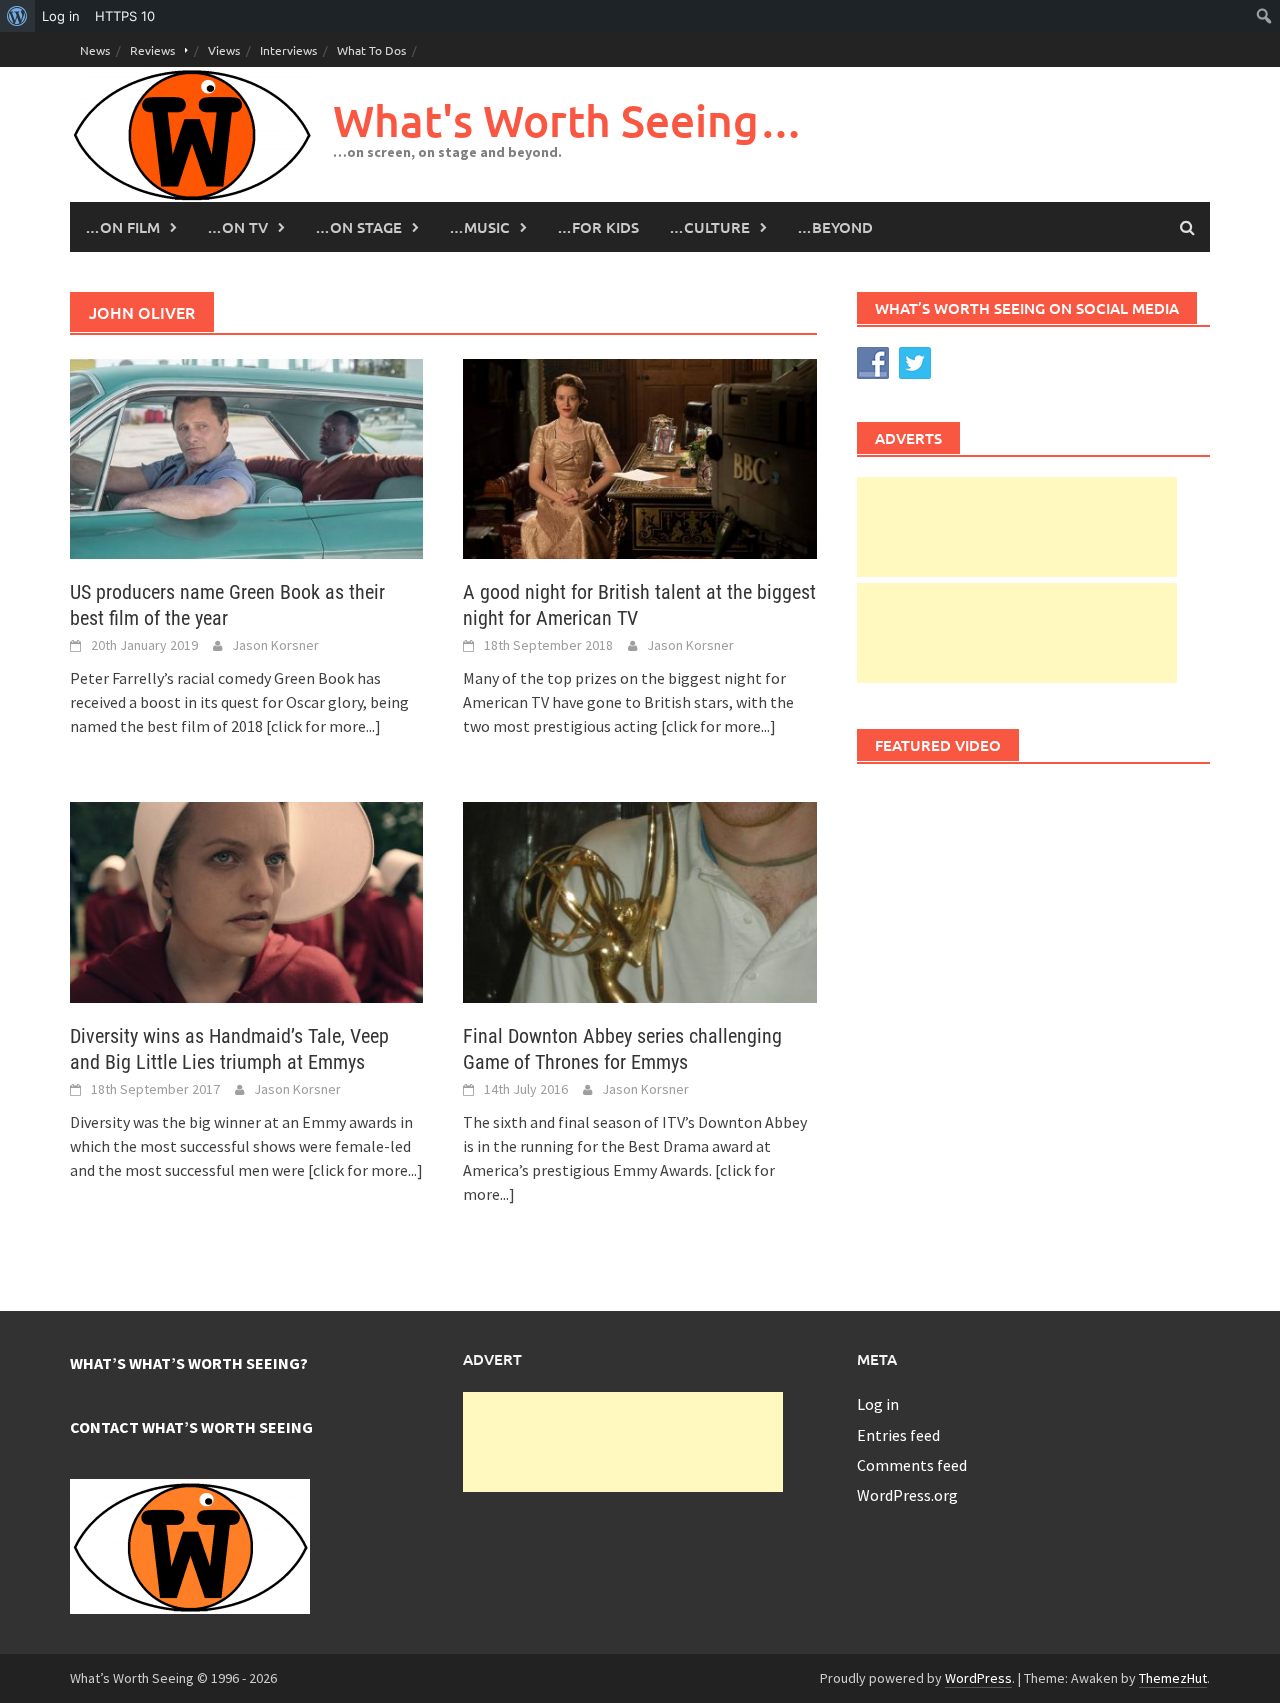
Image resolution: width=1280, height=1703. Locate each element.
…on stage (358, 227)
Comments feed (912, 1465)
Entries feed (898, 1435)
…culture (709, 227)
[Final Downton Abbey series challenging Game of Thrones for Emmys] (639, 900)
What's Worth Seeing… (568, 120)
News (95, 50)
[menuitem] (17, 16)
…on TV (237, 227)
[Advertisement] (1017, 527)
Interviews (288, 50)
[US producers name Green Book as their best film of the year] (246, 457)
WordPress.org (907, 1495)
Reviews (152, 50)
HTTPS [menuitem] (125, 16)
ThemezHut (1173, 1678)
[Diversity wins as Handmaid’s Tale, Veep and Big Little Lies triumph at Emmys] (246, 900)
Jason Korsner (275, 645)
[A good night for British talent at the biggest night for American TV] (639, 457)
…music (479, 227)
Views (224, 50)
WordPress (978, 1678)
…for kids (598, 227)
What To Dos (371, 50)
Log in (878, 1404)
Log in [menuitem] (61, 16)
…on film (122, 227)
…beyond (835, 227)
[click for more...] (323, 726)
